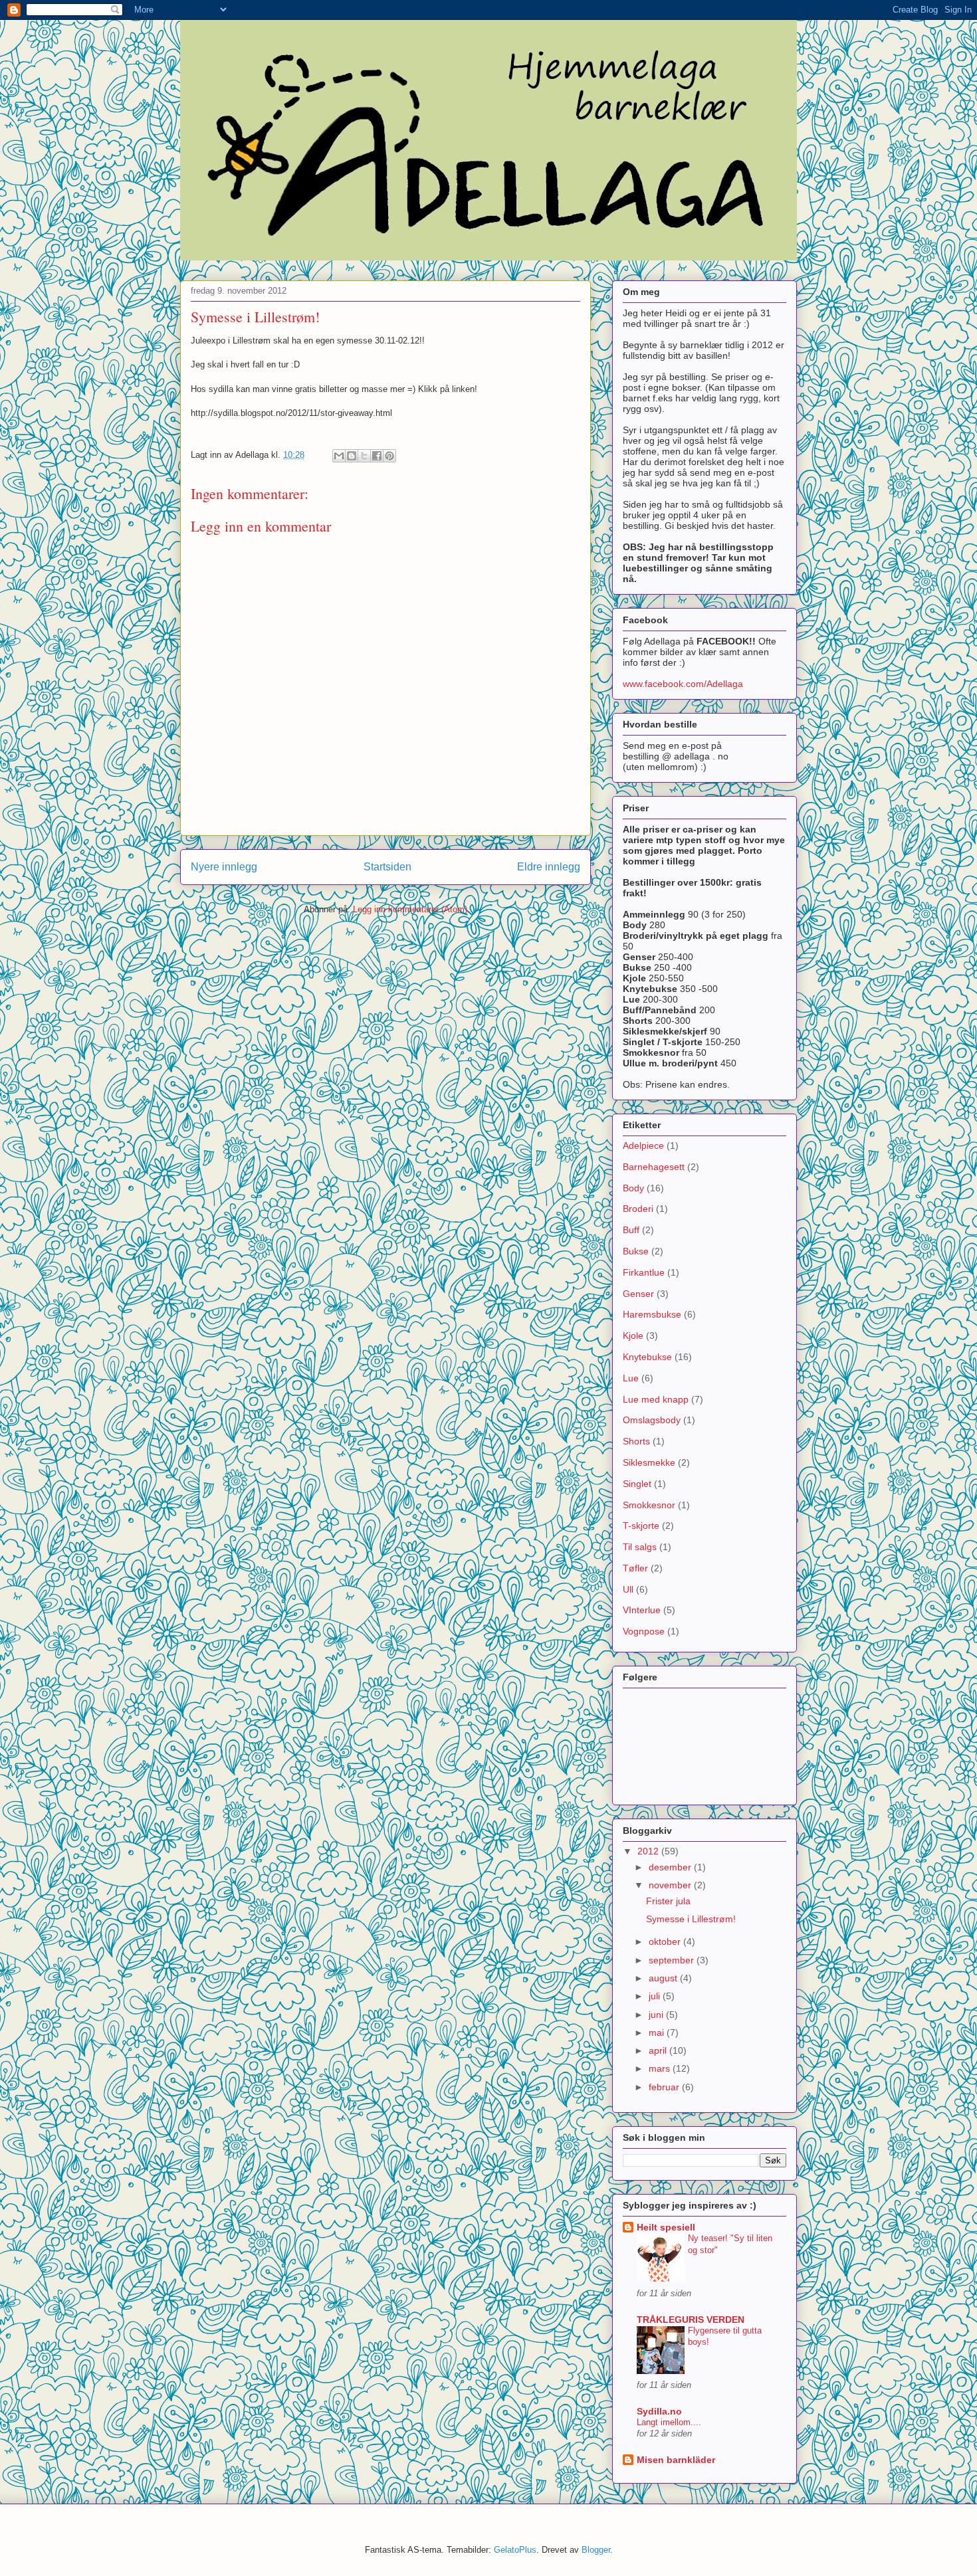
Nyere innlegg (224, 867)
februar (665, 2087)
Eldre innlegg (549, 867)
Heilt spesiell (666, 2227)
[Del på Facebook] (377, 456)
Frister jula (668, 1901)
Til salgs (640, 1547)
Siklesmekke (649, 1462)
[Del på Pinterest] (389, 456)
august (664, 1978)
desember (671, 1867)
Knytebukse (647, 1357)
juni (657, 2015)
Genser (638, 1294)
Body (633, 1188)
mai (658, 2032)
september (673, 1960)
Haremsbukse (652, 1314)
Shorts (636, 1441)
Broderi (638, 1209)
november (671, 1885)
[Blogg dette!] (352, 456)
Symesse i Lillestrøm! (691, 1919)
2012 (649, 1851)
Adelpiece (643, 1145)
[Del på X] (364, 456)
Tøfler (635, 1568)
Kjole (633, 1336)
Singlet (637, 1484)
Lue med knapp (656, 1399)
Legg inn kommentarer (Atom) (410, 909)
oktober (666, 1941)
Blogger (596, 2550)
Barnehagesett (654, 1167)
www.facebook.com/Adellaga (683, 684)
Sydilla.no (659, 2411)
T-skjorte (641, 1526)
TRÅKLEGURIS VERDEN (691, 2320)
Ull (628, 1589)
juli (656, 1996)
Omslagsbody (652, 1420)
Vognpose (644, 1631)
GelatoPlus (515, 2550)
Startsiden (387, 867)
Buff (631, 1230)
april (659, 2050)
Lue (631, 1378)
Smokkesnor (649, 1505)
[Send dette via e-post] (339, 456)
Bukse (636, 1251)
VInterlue (642, 1610)
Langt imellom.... (669, 2422)
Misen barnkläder (676, 2460)
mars (661, 2068)
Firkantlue (644, 1272)
